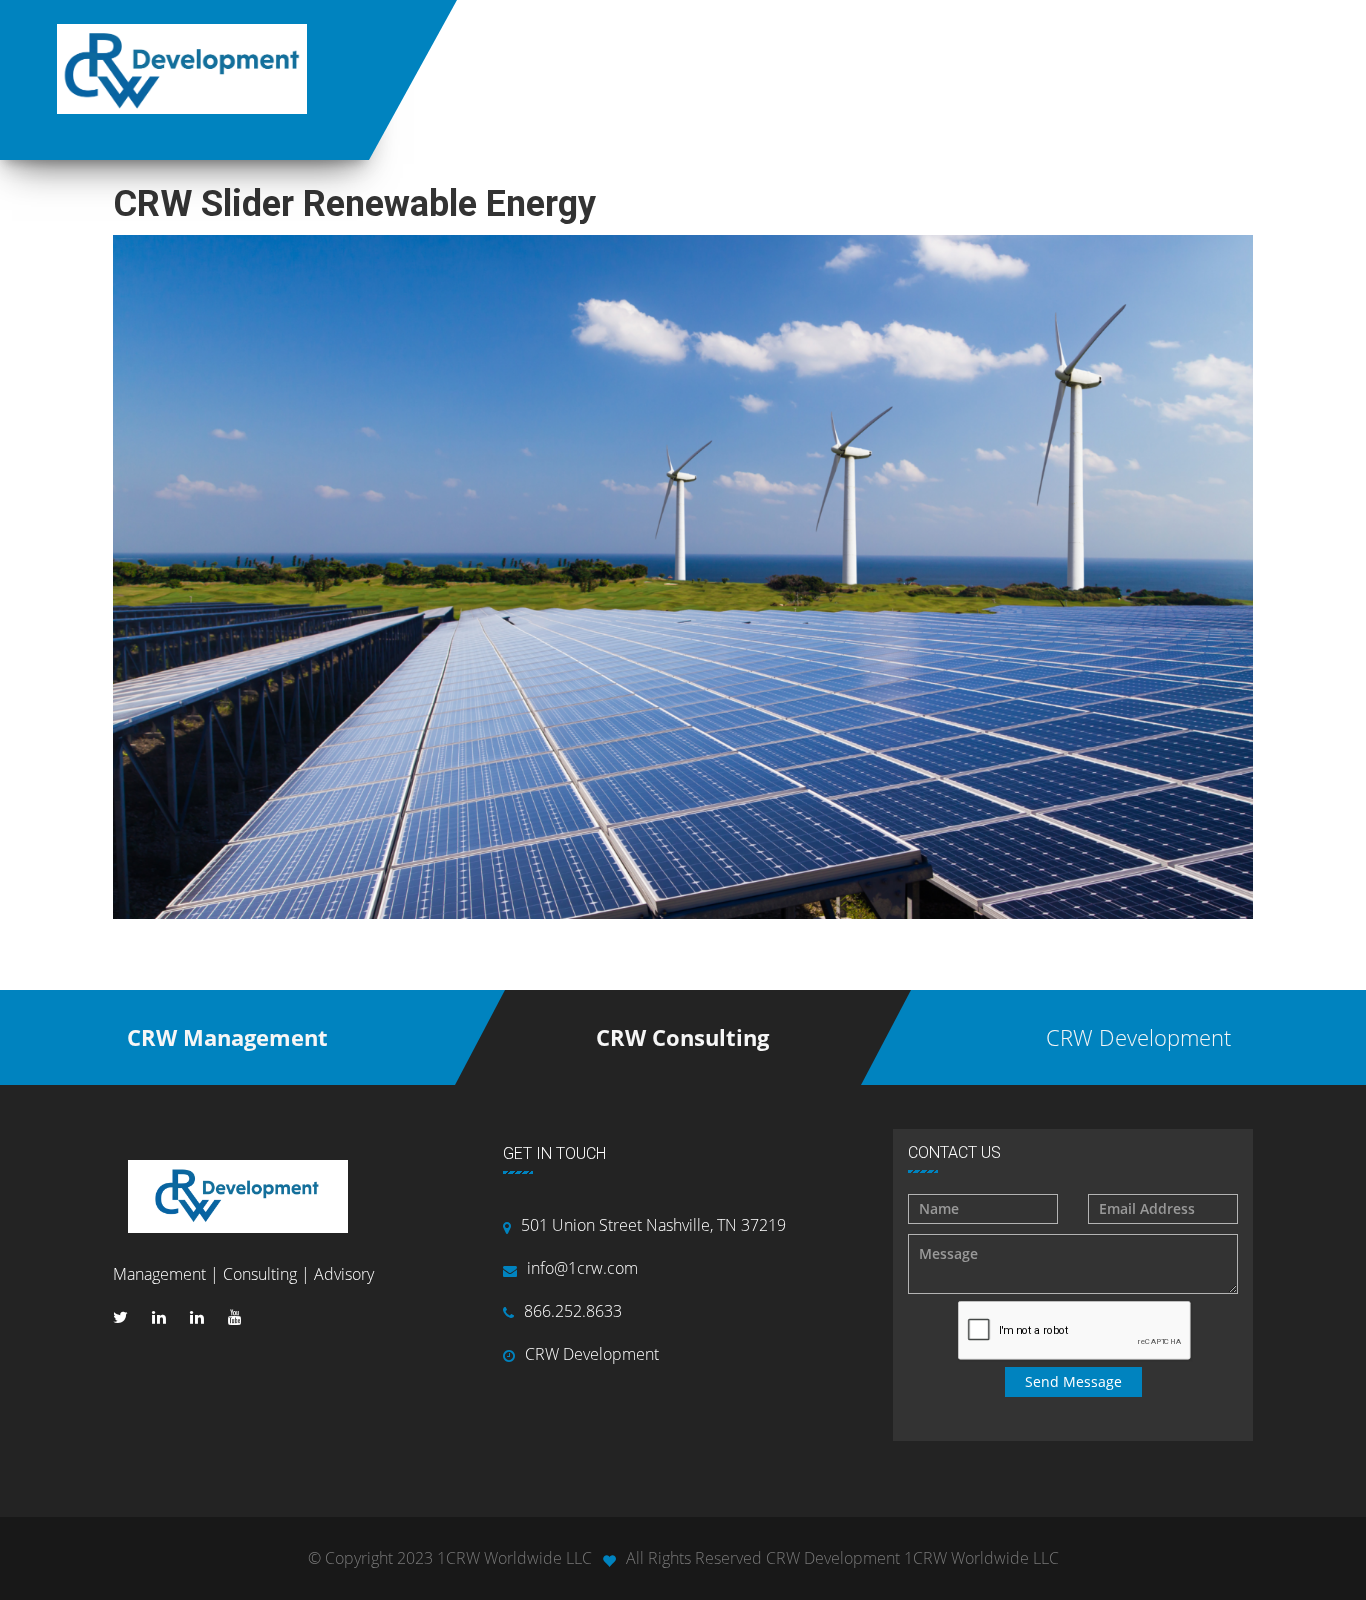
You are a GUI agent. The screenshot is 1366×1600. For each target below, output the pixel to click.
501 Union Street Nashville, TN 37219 (653, 1225)
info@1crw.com (582, 1268)
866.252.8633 (573, 1311)
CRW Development (592, 1354)
